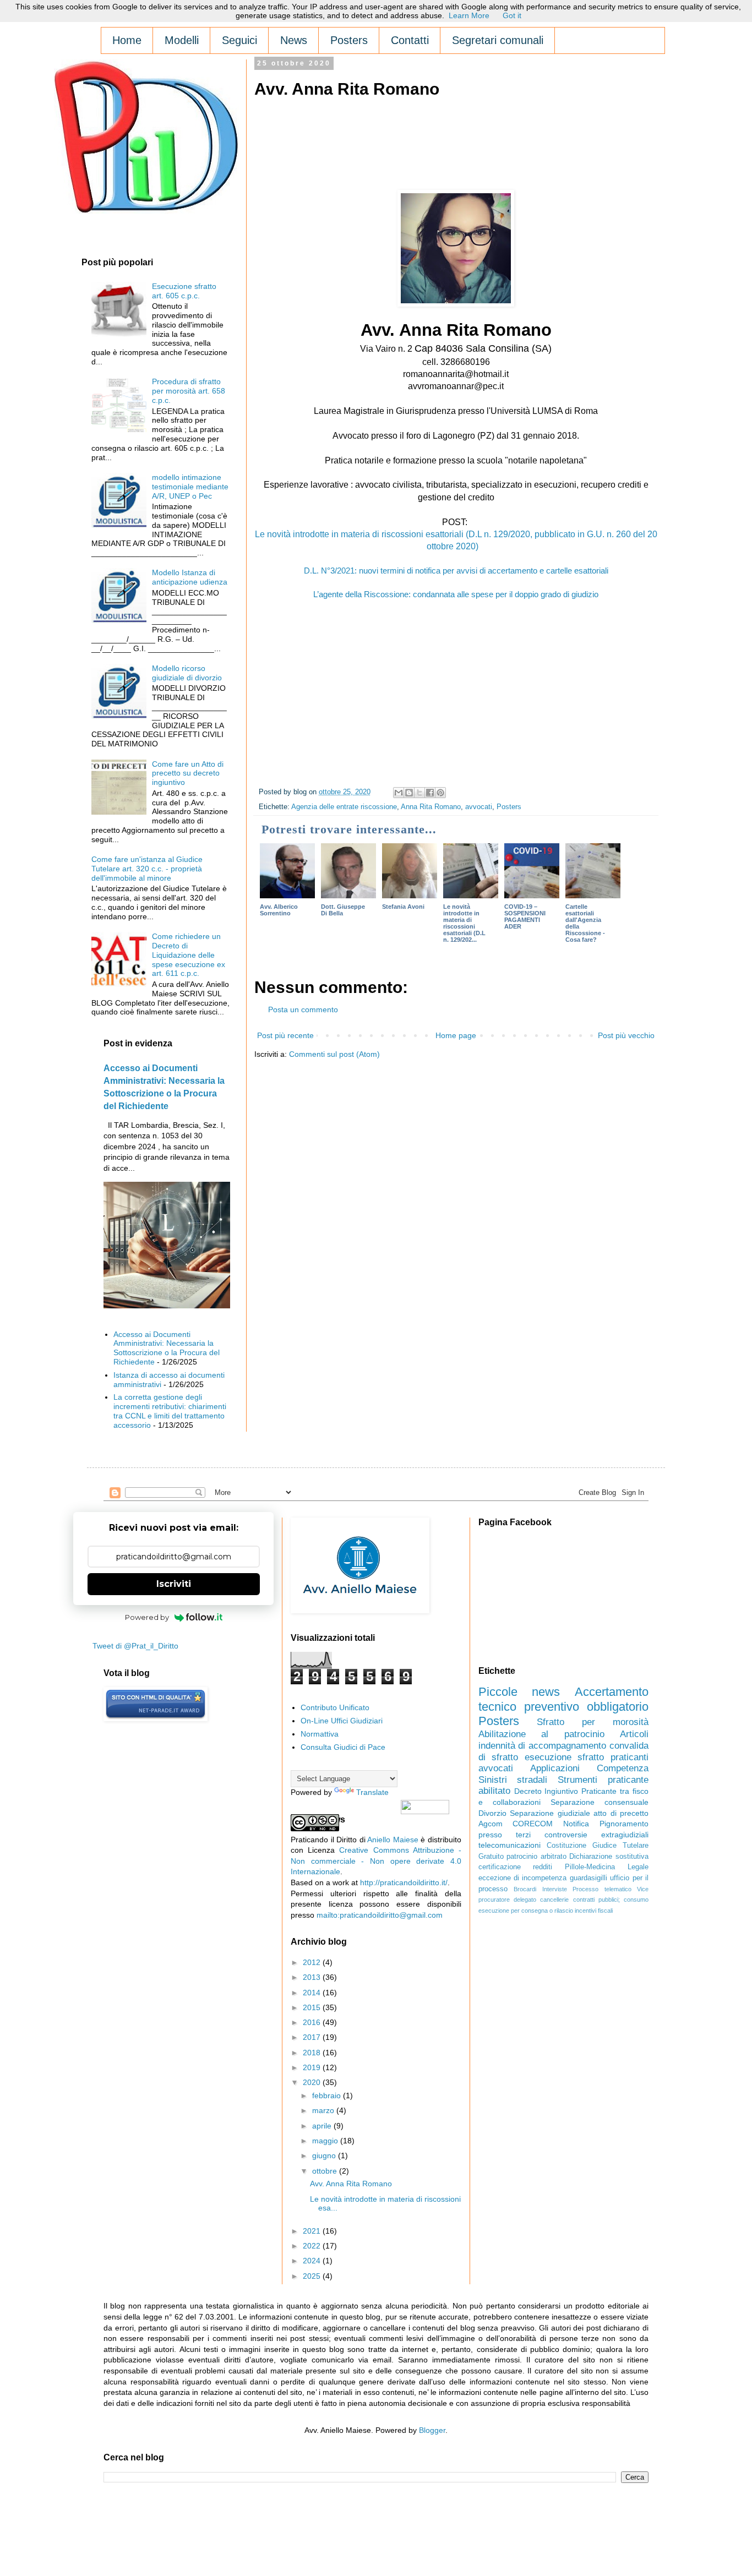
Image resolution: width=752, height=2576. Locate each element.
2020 (313, 2082)
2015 (313, 2007)
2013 (313, 1977)
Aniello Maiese (393, 1840)
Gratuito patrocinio (508, 1857)
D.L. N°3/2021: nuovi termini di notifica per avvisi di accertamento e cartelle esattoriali (456, 571)
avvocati (479, 807)
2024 (313, 2261)
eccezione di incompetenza (523, 1878)
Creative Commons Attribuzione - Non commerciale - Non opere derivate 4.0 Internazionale (376, 1861)
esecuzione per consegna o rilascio (526, 1911)
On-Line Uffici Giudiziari (342, 1721)
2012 (313, 1962)
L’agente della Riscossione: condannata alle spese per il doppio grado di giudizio (456, 594)
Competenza (623, 1768)
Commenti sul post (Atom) (334, 1054)
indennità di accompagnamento (543, 1746)
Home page (456, 1035)
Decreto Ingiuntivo (546, 1791)
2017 (313, 2037)
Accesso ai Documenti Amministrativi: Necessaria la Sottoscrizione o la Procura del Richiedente (167, 1348)
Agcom (491, 1824)
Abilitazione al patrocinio (541, 1734)
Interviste (555, 1889)
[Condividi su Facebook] (430, 793)
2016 (313, 2022)
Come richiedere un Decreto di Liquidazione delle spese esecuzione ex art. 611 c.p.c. (189, 955)
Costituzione (566, 1846)
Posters (509, 807)
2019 (313, 2067)
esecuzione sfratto (565, 1757)
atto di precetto (621, 1813)
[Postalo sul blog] (409, 793)
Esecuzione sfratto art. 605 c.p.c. (184, 291)
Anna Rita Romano (431, 807)
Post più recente (285, 1035)
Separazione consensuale (600, 1802)
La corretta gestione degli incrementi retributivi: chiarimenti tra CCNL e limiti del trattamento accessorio (170, 1411)
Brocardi (525, 1889)
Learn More (469, 15)
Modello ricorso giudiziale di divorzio (187, 673)
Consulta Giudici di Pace (343, 1747)
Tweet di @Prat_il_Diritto (135, 1646)
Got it (512, 15)
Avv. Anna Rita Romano (351, 2184)
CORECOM (533, 1824)
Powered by (147, 1617)
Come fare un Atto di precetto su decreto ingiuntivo (188, 773)
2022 (313, 2246)
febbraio (328, 2095)
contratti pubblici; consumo (611, 1900)
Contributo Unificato (335, 1707)
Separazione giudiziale (550, 1813)
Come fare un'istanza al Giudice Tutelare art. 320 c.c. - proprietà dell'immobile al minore (147, 869)
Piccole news (519, 1692)
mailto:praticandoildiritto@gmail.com (380, 1915)
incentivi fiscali (594, 1911)
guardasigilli (588, 1878)
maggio (326, 2141)
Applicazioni (555, 1768)
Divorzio (492, 1813)
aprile (323, 2126)
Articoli (634, 1734)
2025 (313, 2276)
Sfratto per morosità (593, 1722)
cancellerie (554, 1900)
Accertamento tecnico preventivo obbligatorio (563, 1699)
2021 (313, 2231)
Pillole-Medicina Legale (607, 1867)
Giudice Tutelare (620, 1846)
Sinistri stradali (513, 1780)
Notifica (576, 1824)
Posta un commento (303, 1009)
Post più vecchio (626, 1035)
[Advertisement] (455, 133)
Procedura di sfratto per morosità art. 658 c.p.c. (189, 391)
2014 (313, 1993)
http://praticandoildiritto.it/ (404, 1882)
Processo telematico (602, 1889)
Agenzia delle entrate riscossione (344, 807)
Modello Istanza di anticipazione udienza (190, 577)
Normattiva (320, 1734)
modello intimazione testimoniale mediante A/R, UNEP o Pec (190, 487)
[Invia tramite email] (399, 793)
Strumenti (577, 1780)
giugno (325, 2155)
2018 (313, 2053)
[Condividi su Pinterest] (440, 793)
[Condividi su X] (419, 793)
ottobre (326, 2171)
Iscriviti (174, 1584)
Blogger (432, 2430)
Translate (372, 1792)
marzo (324, 2110)
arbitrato (554, 1857)
